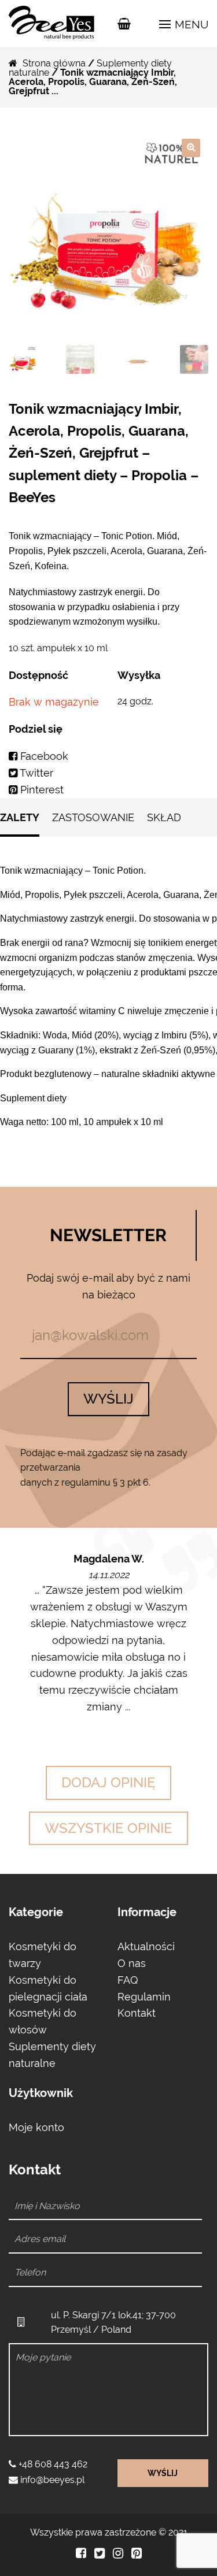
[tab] (20, 823)
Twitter (35, 773)
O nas (132, 1963)
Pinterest (41, 790)
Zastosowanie (93, 817)
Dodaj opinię (108, 1782)
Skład (164, 817)
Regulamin (144, 1997)
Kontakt (137, 2013)
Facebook (43, 756)
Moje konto (36, 2127)
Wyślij (108, 1399)
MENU (190, 24)
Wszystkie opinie (108, 1828)
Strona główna (54, 63)
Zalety (20, 817)
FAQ (128, 1980)
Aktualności (146, 1946)
